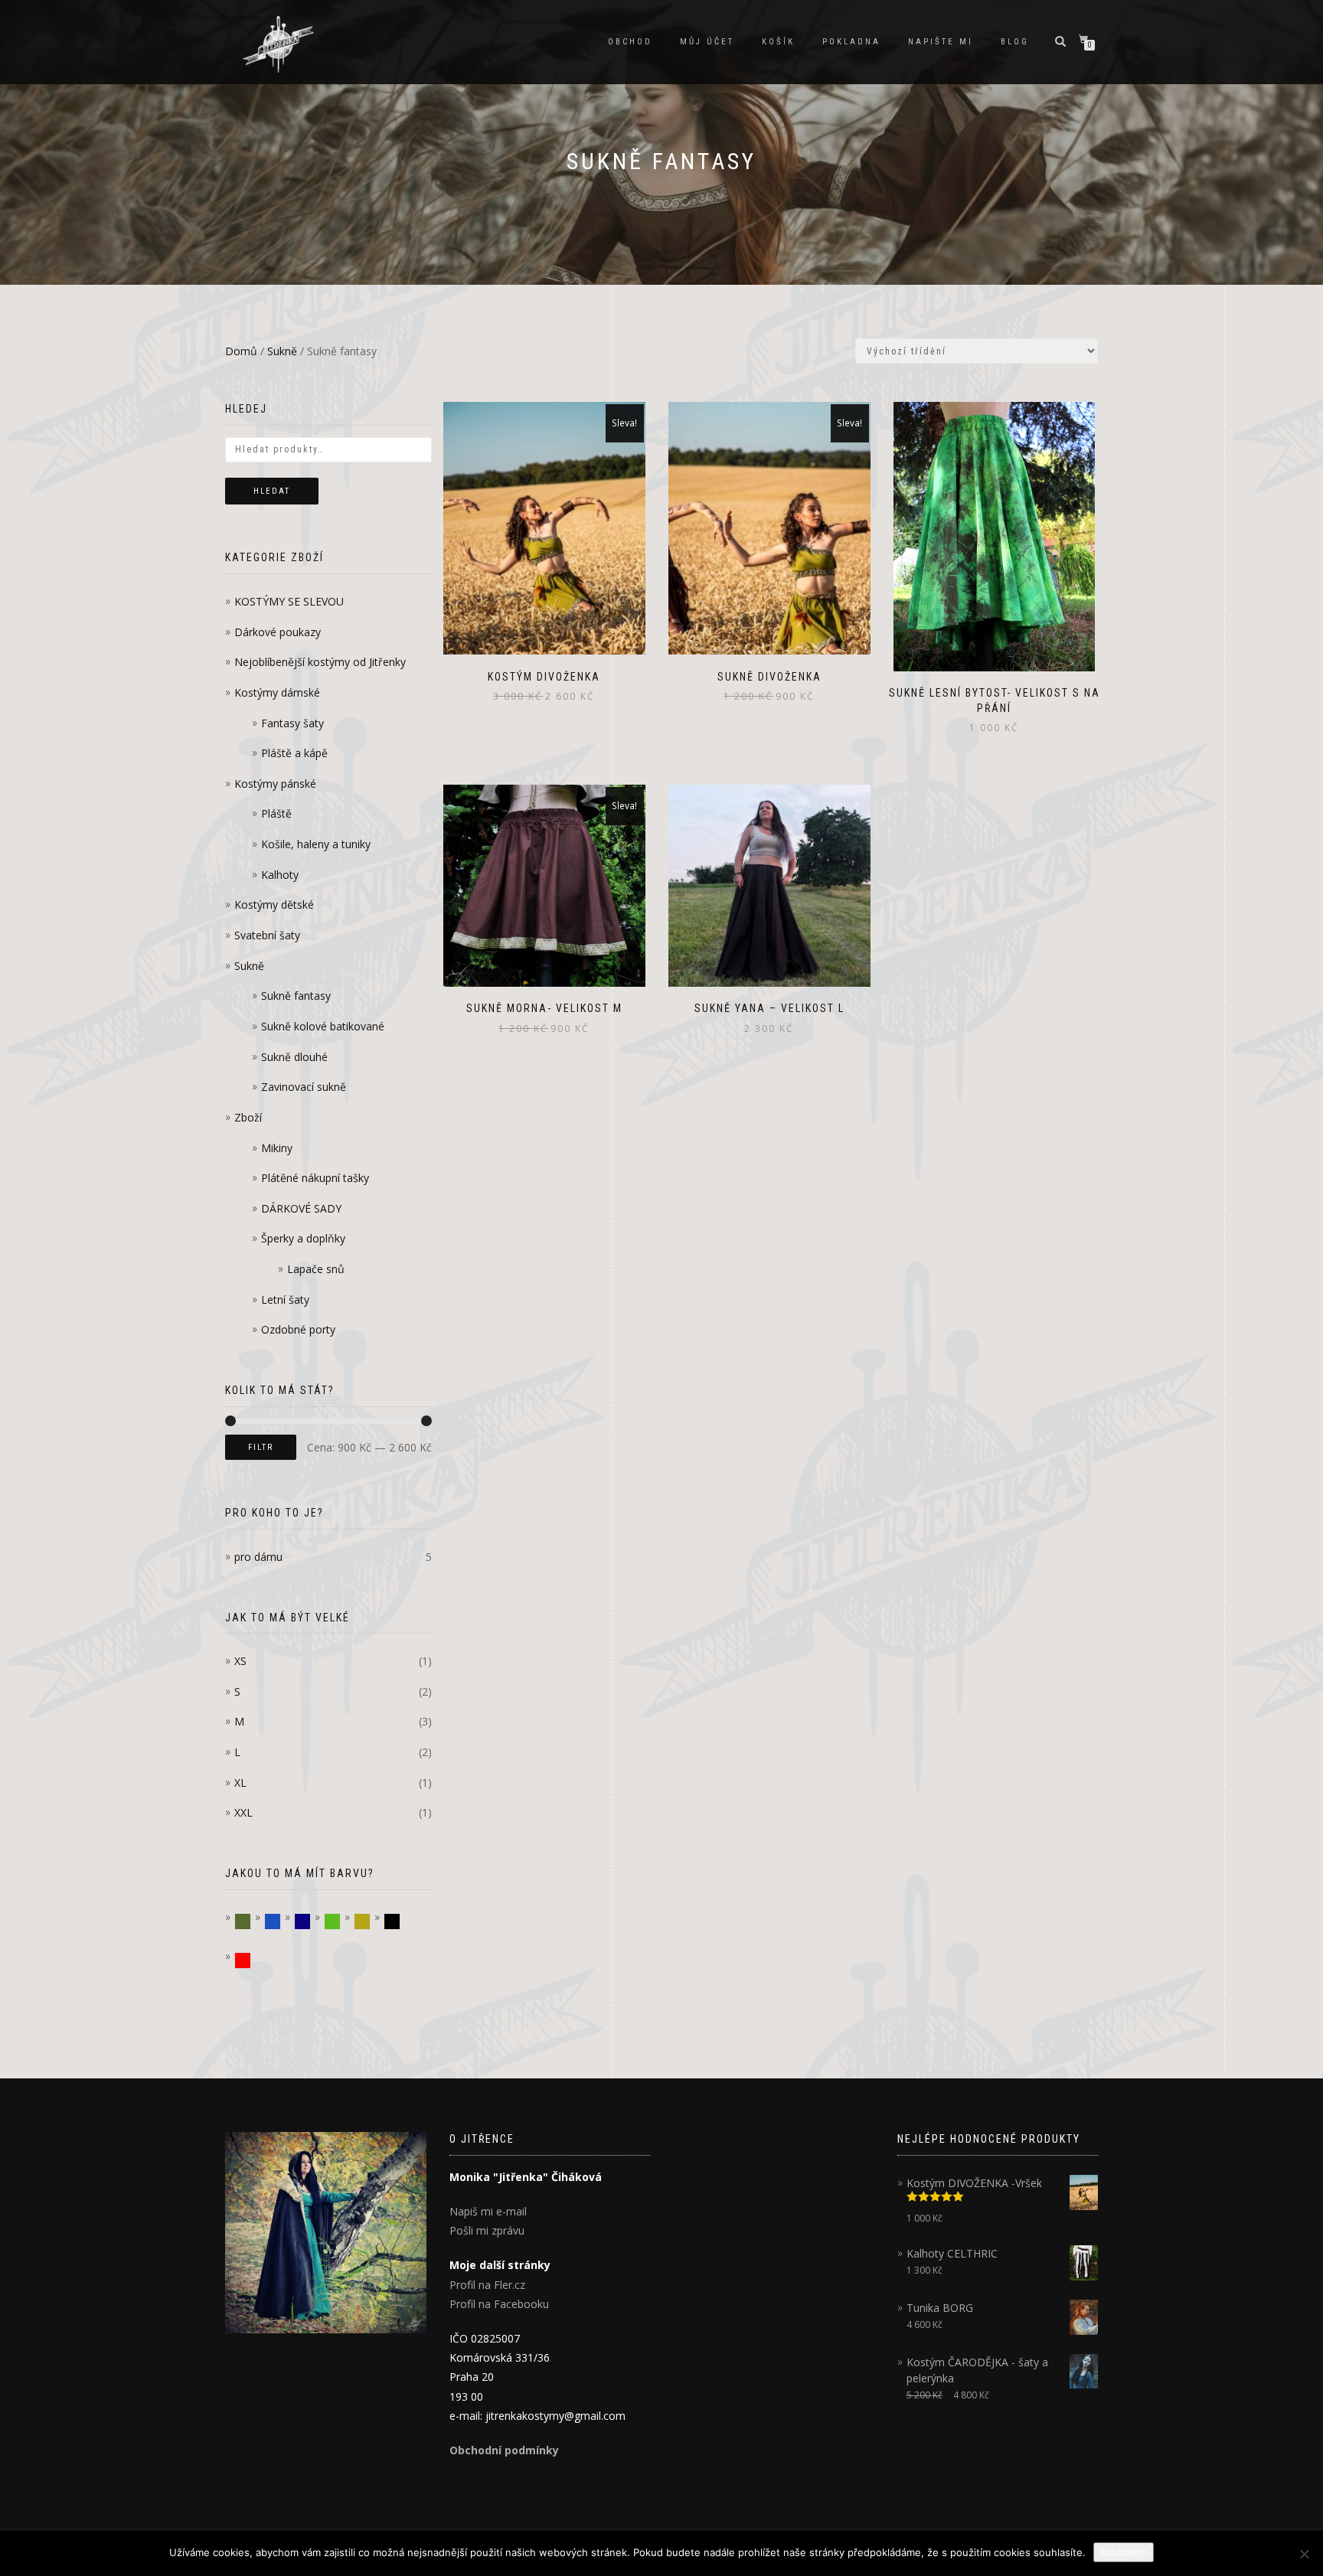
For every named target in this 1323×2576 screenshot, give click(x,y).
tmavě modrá (310, 1922)
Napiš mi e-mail (488, 2211)
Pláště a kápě (294, 753)
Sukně (282, 351)
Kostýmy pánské (275, 784)
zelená (340, 1922)
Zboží (248, 1117)
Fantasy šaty (292, 723)
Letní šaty (285, 1299)
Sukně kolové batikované (323, 1026)
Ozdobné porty (298, 1329)
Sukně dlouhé (294, 1057)
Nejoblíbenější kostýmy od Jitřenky (320, 662)
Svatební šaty (267, 935)
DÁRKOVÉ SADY (301, 1208)
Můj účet (707, 42)
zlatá (370, 1922)
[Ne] (1304, 2554)
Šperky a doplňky (303, 1238)
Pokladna (851, 42)
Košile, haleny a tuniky (316, 844)
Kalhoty (280, 875)
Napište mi (941, 42)
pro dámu (258, 1557)
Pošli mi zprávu (487, 2230)
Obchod (630, 42)
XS (240, 1661)
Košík (778, 42)
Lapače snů (316, 1269)
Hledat (272, 491)
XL (240, 1783)
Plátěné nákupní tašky (315, 1178)
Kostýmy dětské (274, 904)
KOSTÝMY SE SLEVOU (289, 601)
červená (251, 1961)
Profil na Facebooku (499, 2304)
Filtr (261, 1447)
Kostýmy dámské (277, 692)
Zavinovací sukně (304, 1087)
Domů (241, 351)
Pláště (276, 813)
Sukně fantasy (296, 996)
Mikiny (277, 1148)
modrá (281, 1922)
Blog (1015, 42)
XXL (243, 1812)
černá (400, 1922)
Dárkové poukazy (278, 632)
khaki (251, 1922)
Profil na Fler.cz (487, 2285)
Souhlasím (1124, 2552)
